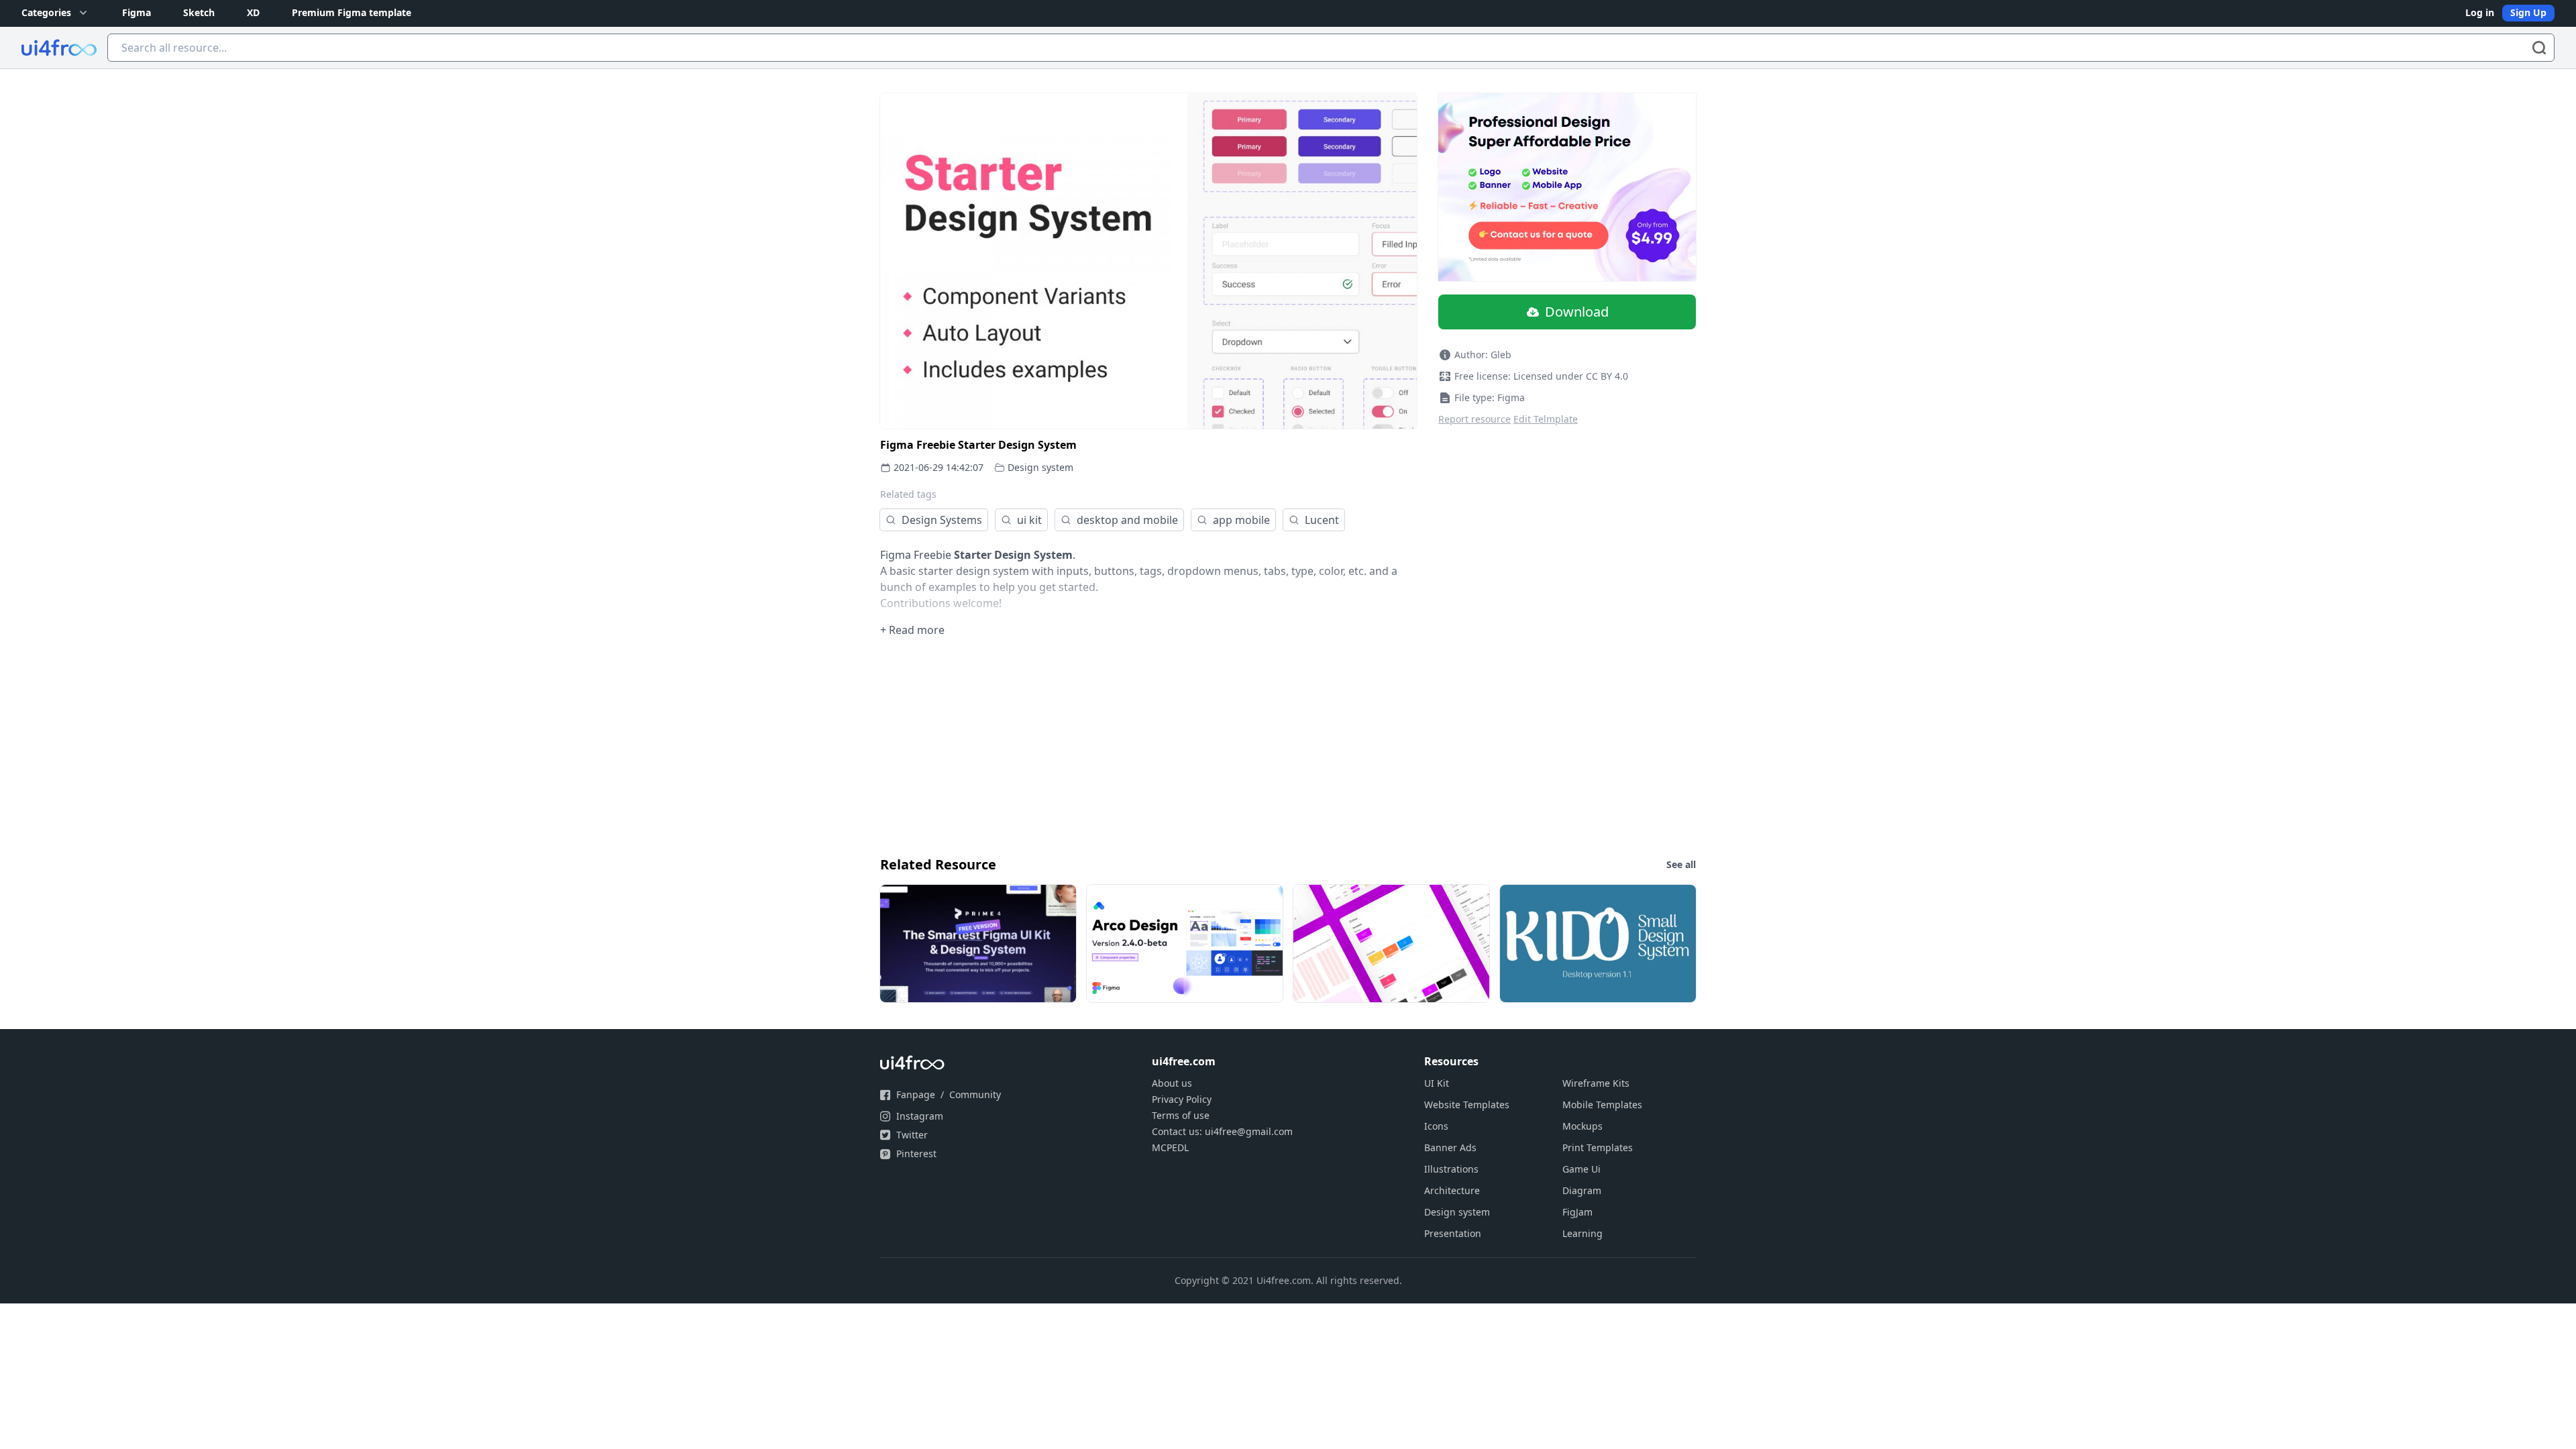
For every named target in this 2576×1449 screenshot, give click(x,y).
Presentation (1453, 1233)
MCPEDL (1170, 1147)
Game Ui (1581, 1169)
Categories (46, 12)
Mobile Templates (1602, 1105)
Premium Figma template (352, 12)
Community (975, 1094)
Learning (1582, 1233)
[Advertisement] (1283, 745)
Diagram (1582, 1190)
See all (1681, 864)
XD (253, 12)
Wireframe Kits (1596, 1083)
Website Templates (1467, 1105)
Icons (1436, 1126)
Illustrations (1451, 1169)
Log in (2480, 12)
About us (1172, 1083)
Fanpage (916, 1094)
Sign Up (2528, 12)
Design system (1040, 467)
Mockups (1582, 1126)
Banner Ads (1450, 1147)
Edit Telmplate (1546, 419)
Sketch (199, 12)
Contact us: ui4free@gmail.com (1222, 1131)
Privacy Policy (1182, 1099)
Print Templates (1598, 1147)
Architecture (1452, 1190)
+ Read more (912, 630)
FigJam (1577, 1212)
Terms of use (1181, 1115)
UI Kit (1437, 1083)
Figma (137, 12)
